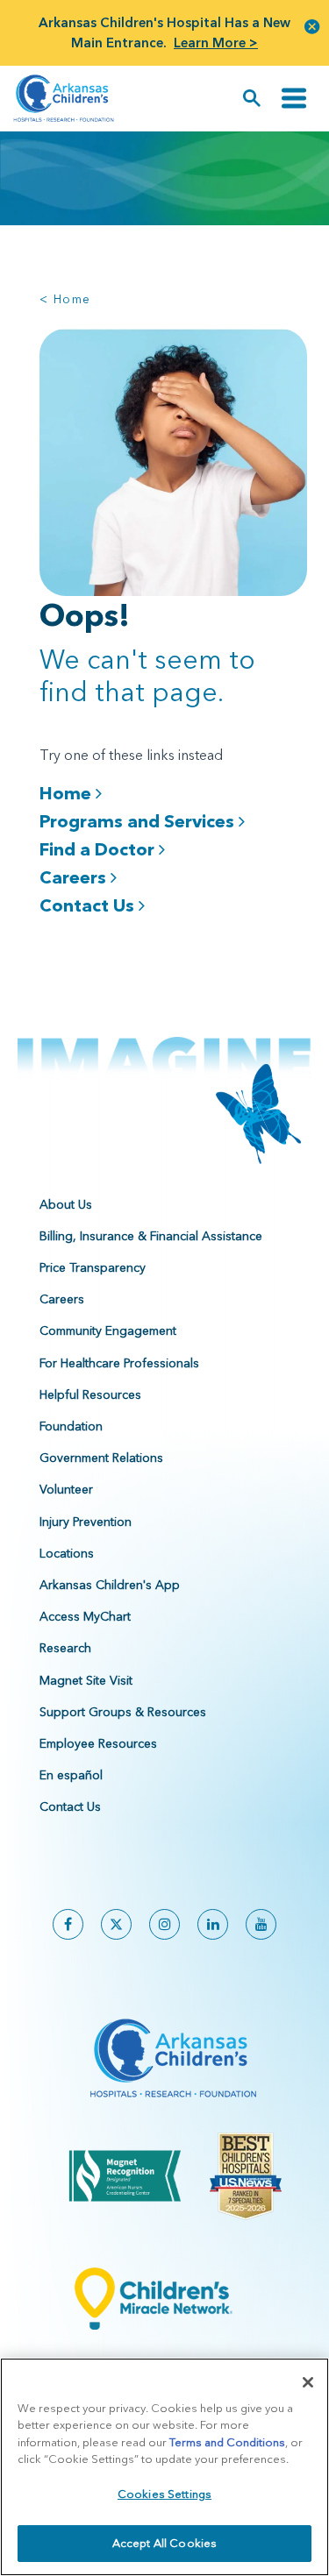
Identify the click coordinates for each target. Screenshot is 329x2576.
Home (68, 793)
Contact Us (89, 905)
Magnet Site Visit (86, 1680)
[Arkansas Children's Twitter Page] (116, 1924)
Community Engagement (108, 1331)
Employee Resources (98, 1743)
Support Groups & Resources (123, 1712)
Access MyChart (85, 1616)
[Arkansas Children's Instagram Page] (164, 1924)
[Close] (308, 2382)
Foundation (71, 1426)
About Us (66, 1204)
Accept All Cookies (164, 2543)
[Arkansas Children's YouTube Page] (261, 1924)
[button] (312, 26)
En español (71, 1775)
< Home (65, 299)
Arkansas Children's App (110, 1585)
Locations (67, 1553)
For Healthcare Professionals (119, 1363)
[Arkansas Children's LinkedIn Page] (213, 1924)
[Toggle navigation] (294, 99)
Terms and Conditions (227, 2442)
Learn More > (216, 43)
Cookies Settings (164, 2494)
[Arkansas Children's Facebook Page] (68, 1924)
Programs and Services (139, 821)
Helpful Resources (90, 1394)
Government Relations (101, 1458)
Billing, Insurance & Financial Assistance (151, 1236)
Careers (75, 877)
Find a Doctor (99, 849)
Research (65, 1648)
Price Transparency (93, 1267)
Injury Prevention (86, 1522)
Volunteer (66, 1489)
